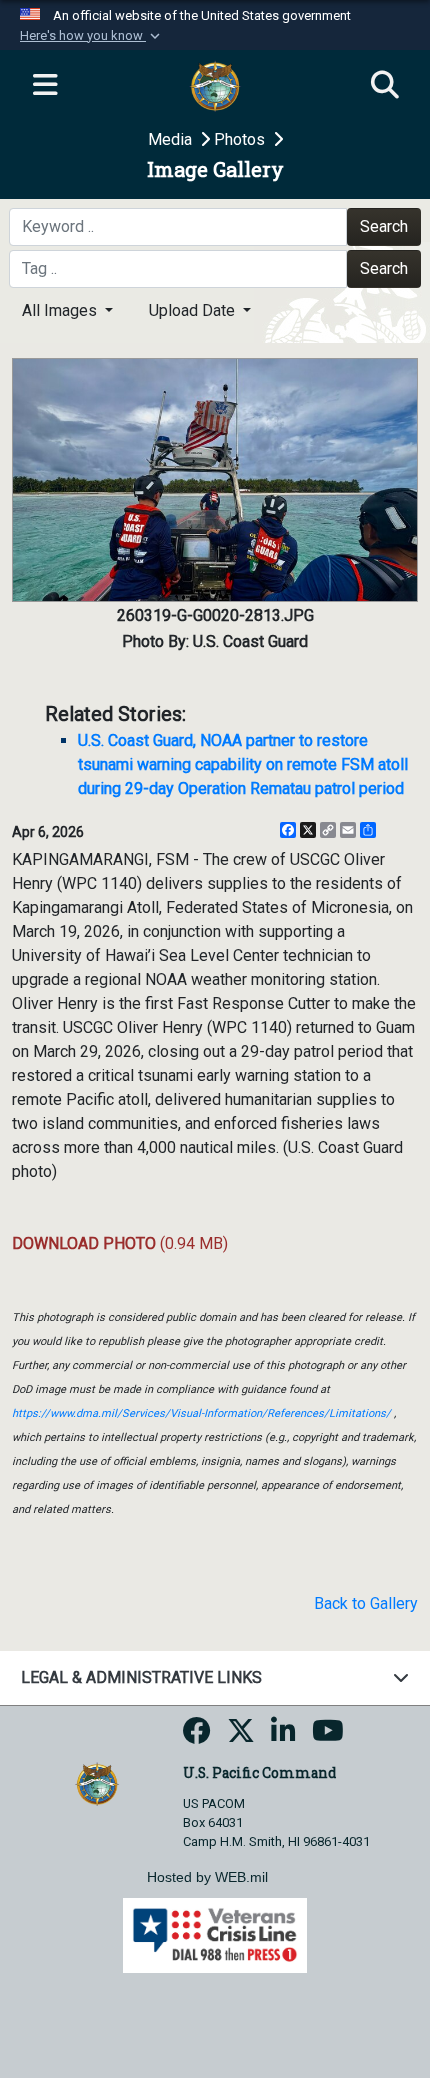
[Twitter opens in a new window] (241, 1736)
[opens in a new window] (197, 1736)
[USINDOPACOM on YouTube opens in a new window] (328, 1736)
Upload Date (194, 310)
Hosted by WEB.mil (207, 1877)
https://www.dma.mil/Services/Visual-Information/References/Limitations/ (201, 1413)
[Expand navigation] (45, 86)
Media (172, 139)
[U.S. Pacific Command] (96, 1782)
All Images (61, 310)
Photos (241, 139)
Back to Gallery (366, 1603)
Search (384, 226)
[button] (92, 36)
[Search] (385, 86)
